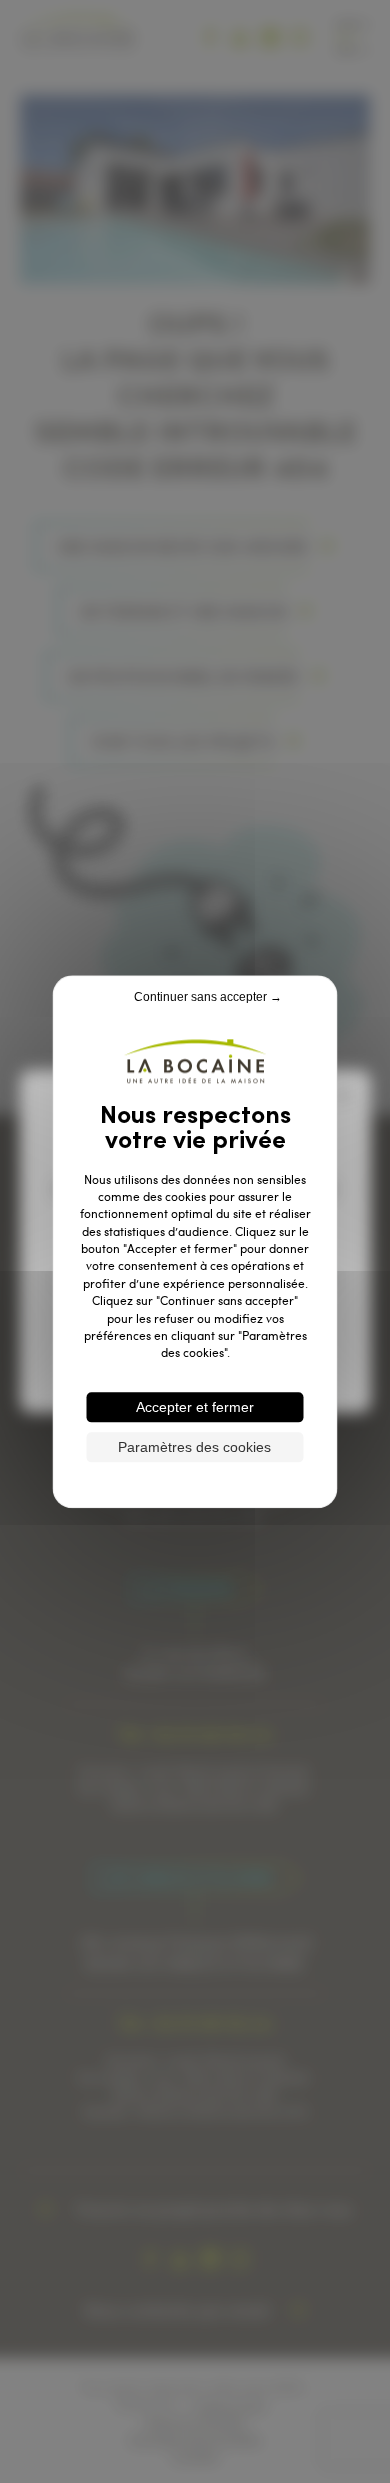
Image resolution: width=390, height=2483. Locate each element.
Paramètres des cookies (194, 1447)
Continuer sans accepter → (208, 997)
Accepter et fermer (195, 1407)
